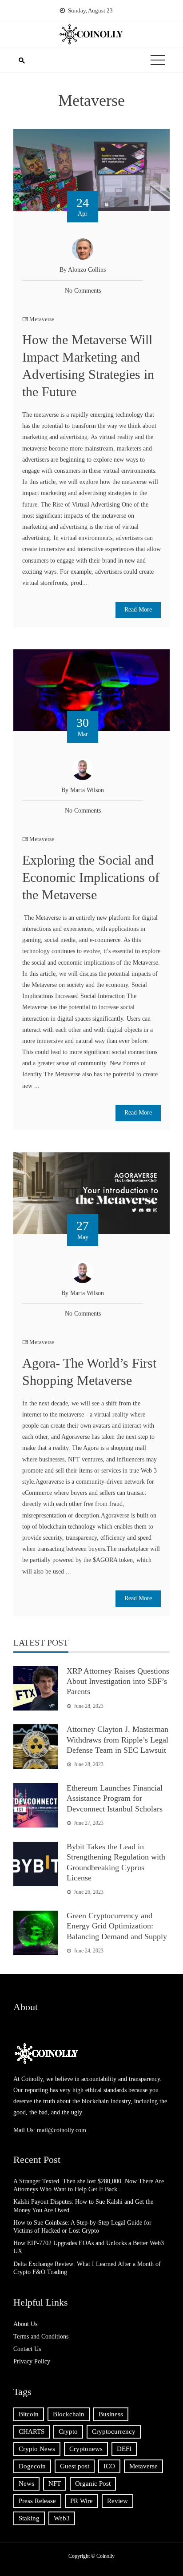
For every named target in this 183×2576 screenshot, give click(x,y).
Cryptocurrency (114, 2431)
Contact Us (27, 2349)
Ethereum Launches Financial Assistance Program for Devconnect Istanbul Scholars (115, 1798)
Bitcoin (29, 2414)
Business (111, 2414)
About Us (25, 2324)
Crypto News (37, 2449)
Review (117, 2501)
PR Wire (82, 2501)
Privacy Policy (32, 2361)
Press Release (37, 2501)
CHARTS (32, 2431)
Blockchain (69, 2414)
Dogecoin (32, 2466)
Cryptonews (86, 2449)
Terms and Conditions (41, 2337)
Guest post (75, 2466)
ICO (109, 2466)
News (26, 2483)
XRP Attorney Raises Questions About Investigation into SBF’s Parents (118, 1681)
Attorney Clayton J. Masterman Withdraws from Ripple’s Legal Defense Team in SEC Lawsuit (117, 1740)
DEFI (124, 2449)
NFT (55, 2483)
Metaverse (42, 319)
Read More (138, 610)
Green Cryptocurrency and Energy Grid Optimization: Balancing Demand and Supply (117, 1926)
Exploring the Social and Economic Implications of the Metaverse (91, 877)
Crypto (68, 2431)
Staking (29, 2518)
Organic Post (93, 2483)
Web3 (62, 2518)
